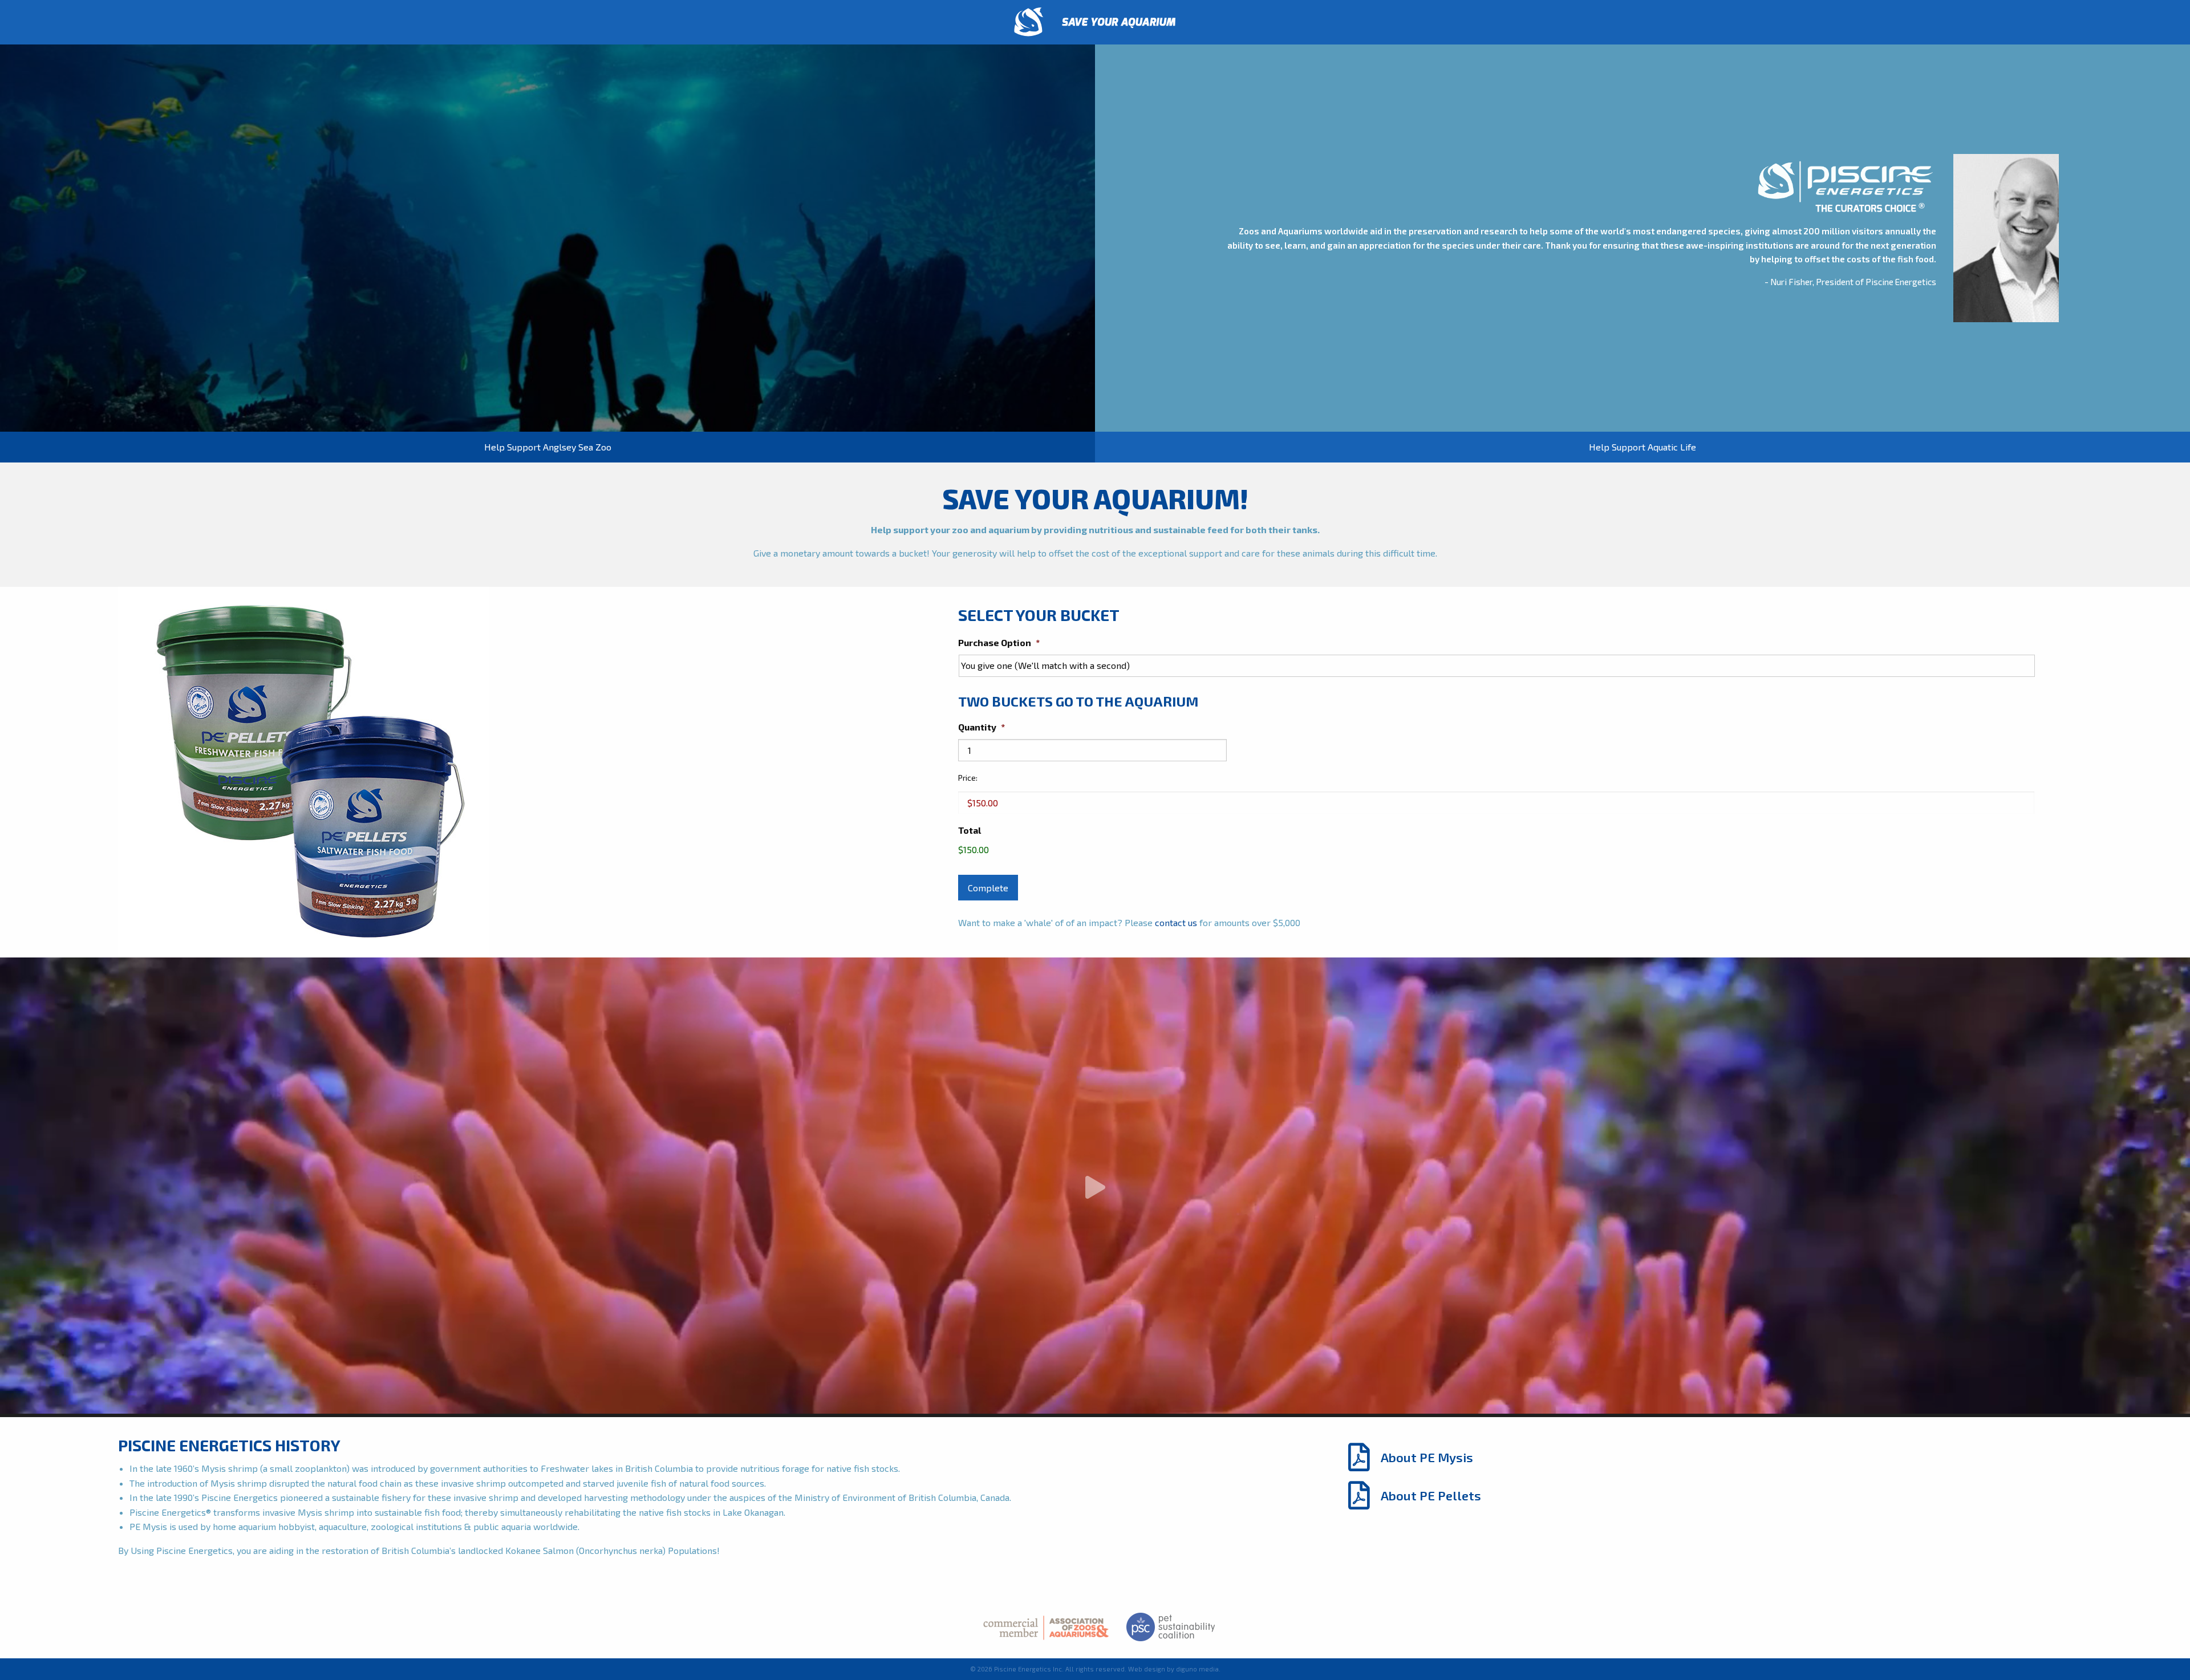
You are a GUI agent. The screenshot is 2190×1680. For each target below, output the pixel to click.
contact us (1176, 922)
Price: (968, 778)
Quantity (982, 727)
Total (970, 830)
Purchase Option (999, 642)
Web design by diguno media (1173, 1669)
